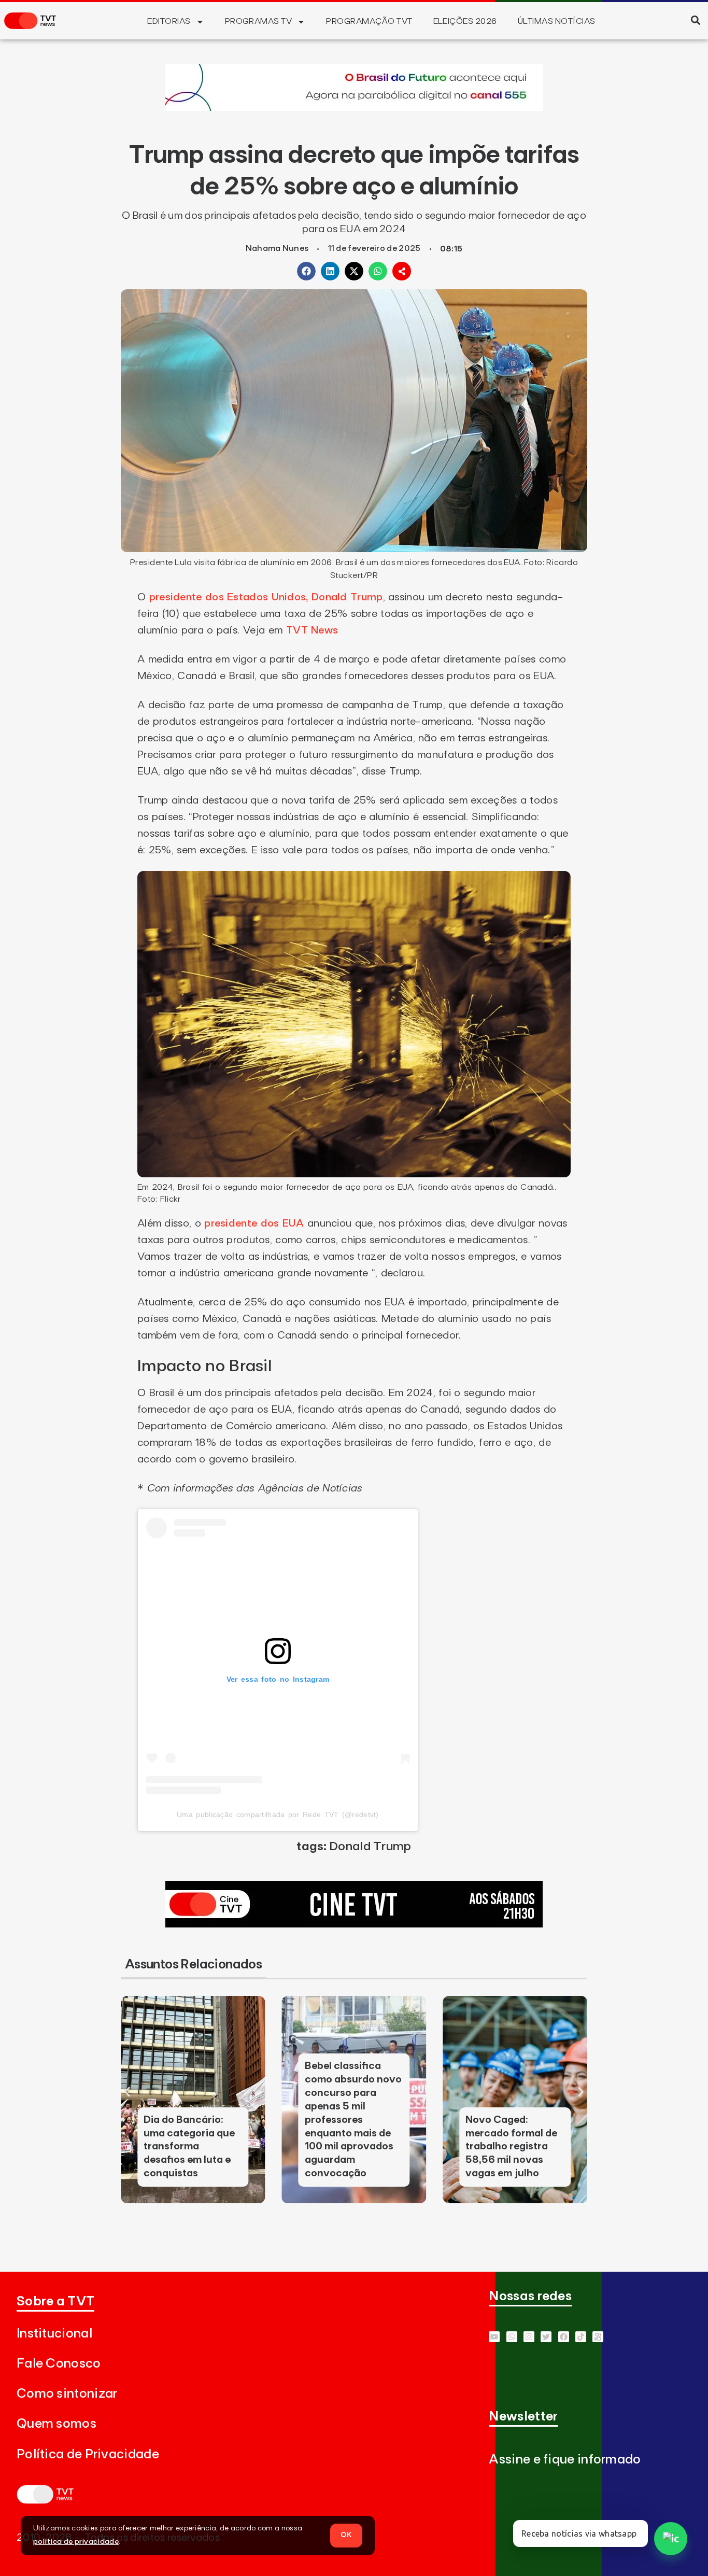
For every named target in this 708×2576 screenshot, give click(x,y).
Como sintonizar (67, 2394)
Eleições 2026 (465, 21)
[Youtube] (494, 2337)
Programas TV (259, 21)
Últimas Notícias (557, 21)
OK (346, 2535)
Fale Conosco (59, 2364)
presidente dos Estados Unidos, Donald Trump (266, 597)
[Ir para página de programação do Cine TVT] (354, 108)
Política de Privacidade (88, 2454)
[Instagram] (529, 2337)
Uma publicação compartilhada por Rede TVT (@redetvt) (278, 1814)
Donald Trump (370, 1847)
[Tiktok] (581, 2337)
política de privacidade (76, 2542)
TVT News (312, 630)
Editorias (169, 21)
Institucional (54, 2334)
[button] (695, 20)
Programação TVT (369, 21)
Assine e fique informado (565, 2460)
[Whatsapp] (512, 2337)
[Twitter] (546, 2337)
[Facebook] (564, 2337)
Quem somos (56, 2424)
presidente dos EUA (254, 1223)
